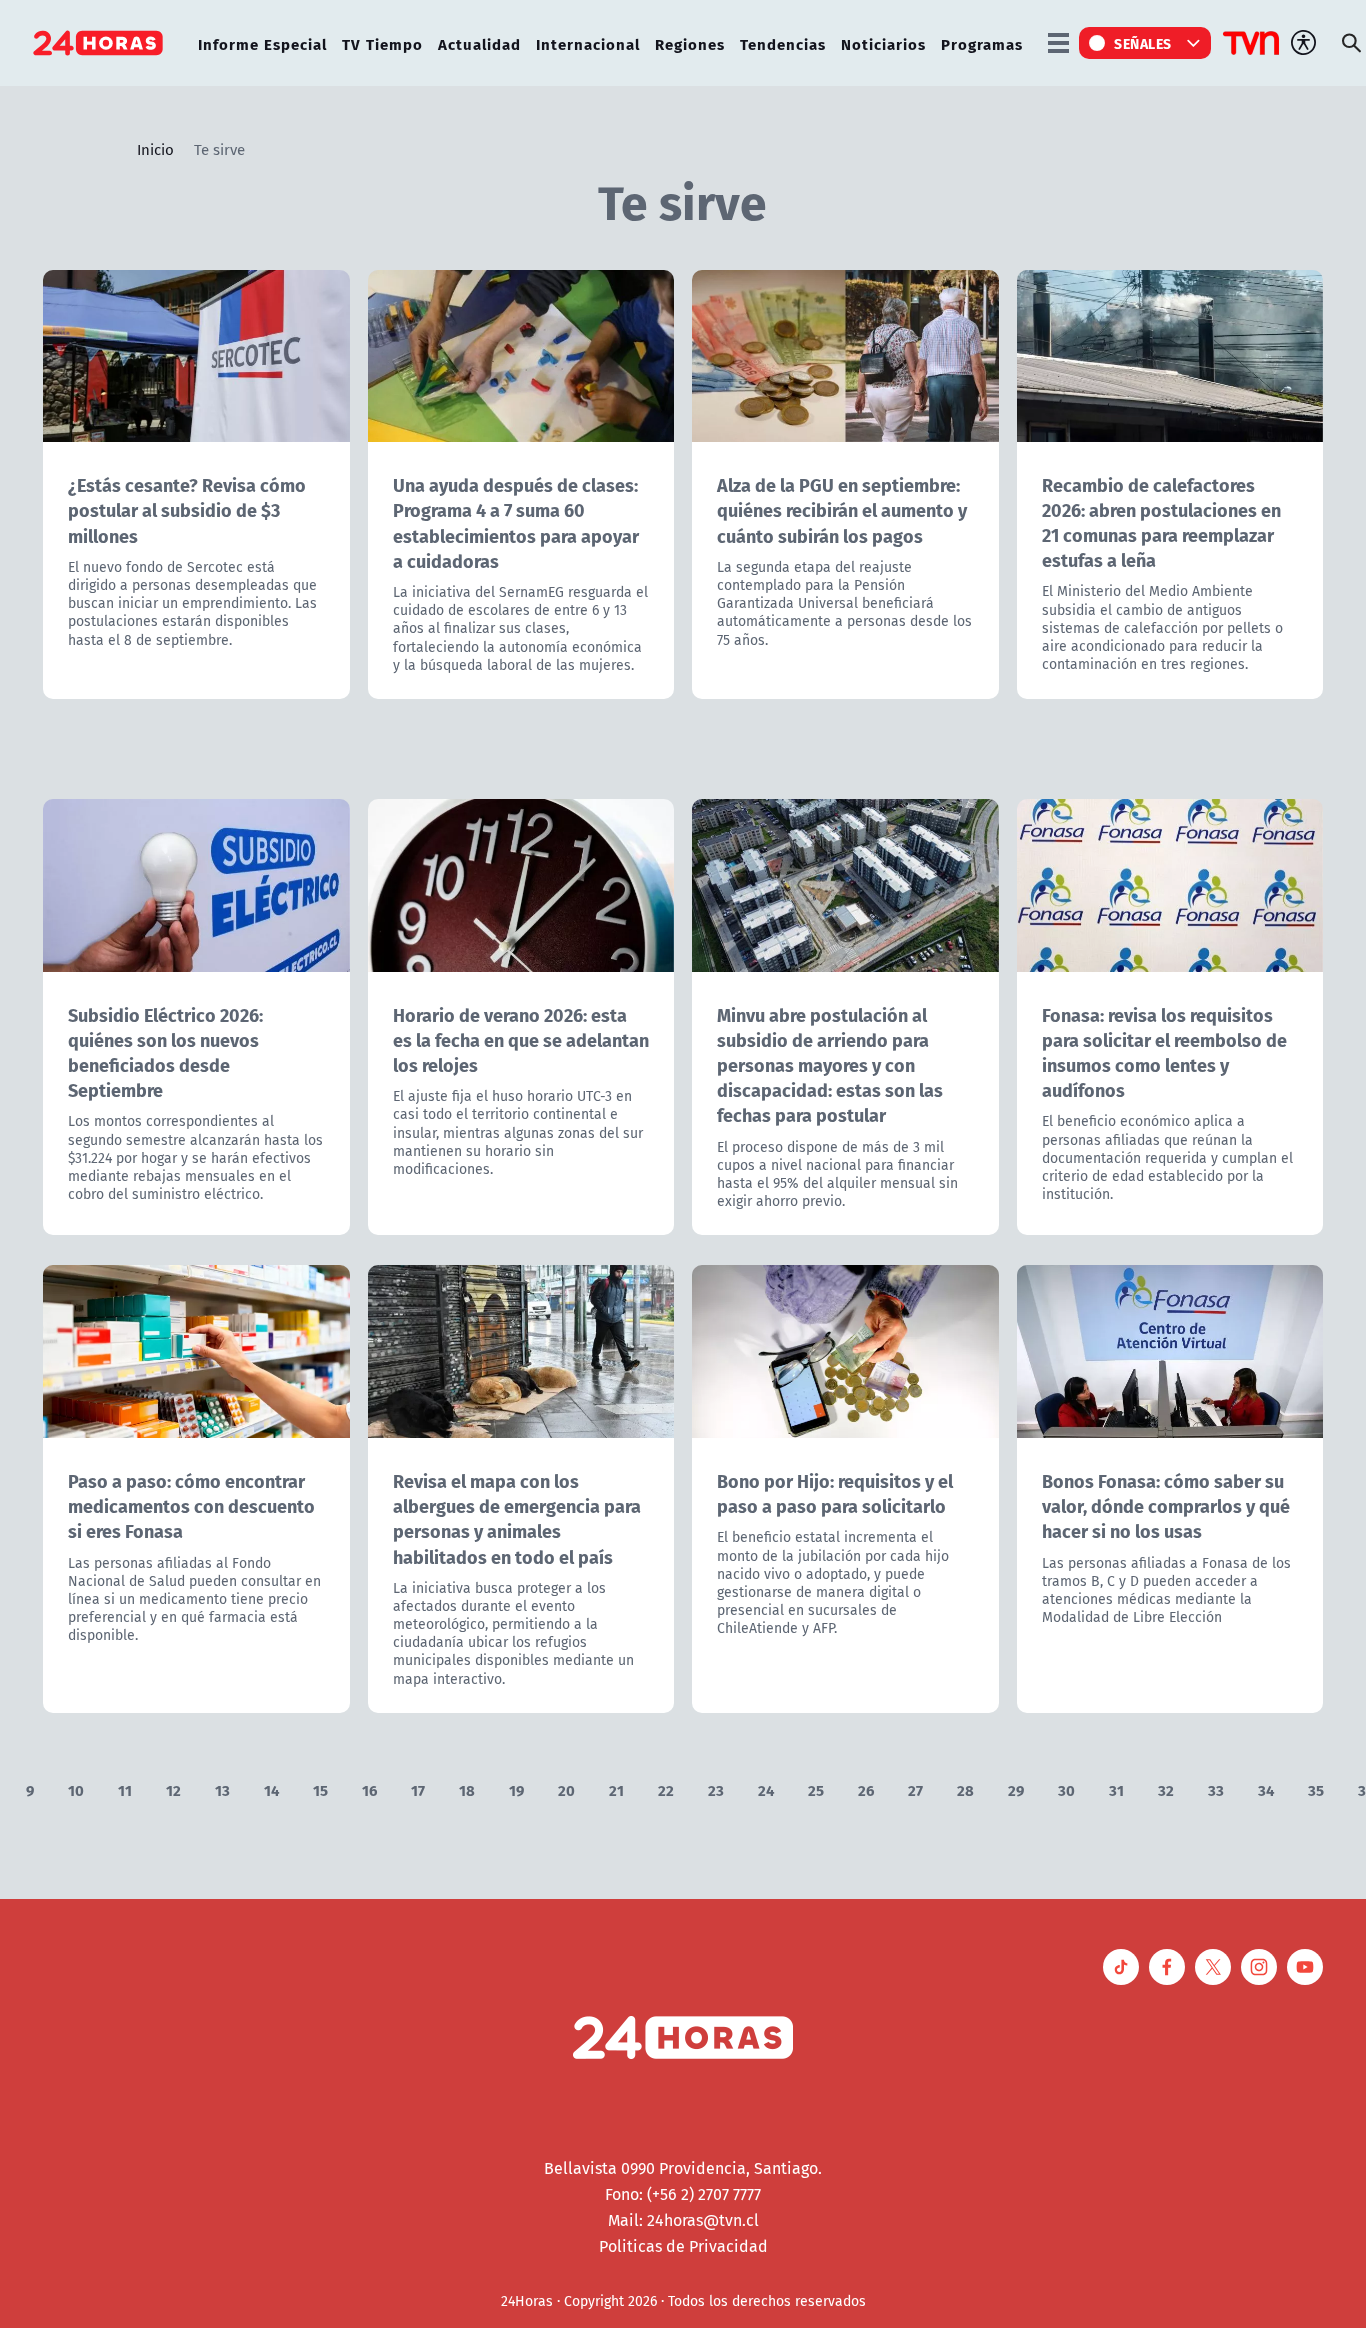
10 (76, 1789)
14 (271, 1789)
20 (566, 1789)
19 (516, 1789)
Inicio (155, 149)
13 (222, 1789)
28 (965, 1789)
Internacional (588, 43)
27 (915, 1789)
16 (369, 1789)
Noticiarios (883, 43)
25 (816, 1789)
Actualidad (479, 43)
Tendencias (783, 43)
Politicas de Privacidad (683, 2246)
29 (1016, 1789)
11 (125, 1789)
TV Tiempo (382, 43)
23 (716, 1789)
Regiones (690, 43)
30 (1066, 1789)
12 (173, 1789)
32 (1166, 1789)
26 (866, 1789)
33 (1216, 1789)
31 (1116, 1789)
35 (1316, 1789)
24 (766, 1789)
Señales (1143, 43)
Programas (982, 43)
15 (320, 1789)
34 (1266, 1789)
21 (616, 1789)
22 (666, 1789)
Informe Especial (262, 43)
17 (418, 1789)
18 (467, 1789)
